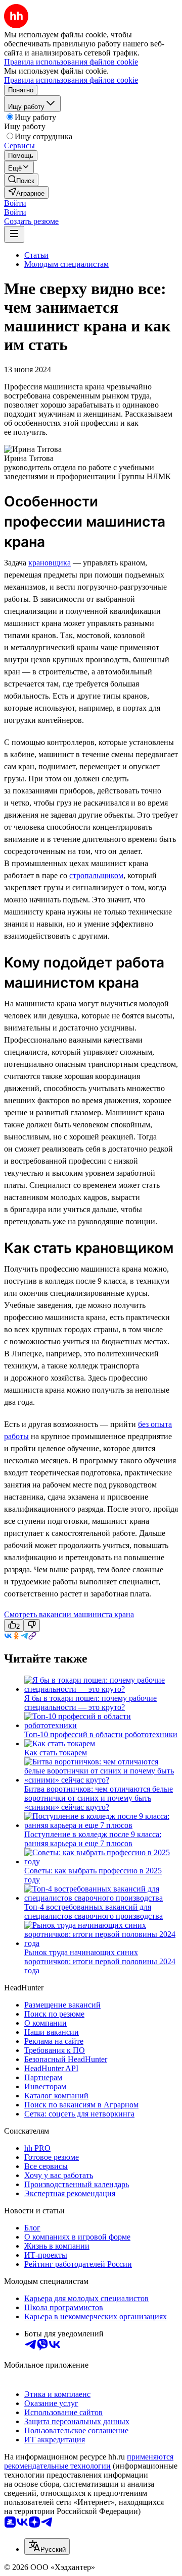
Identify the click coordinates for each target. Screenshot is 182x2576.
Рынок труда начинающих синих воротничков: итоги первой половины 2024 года (100, 1961)
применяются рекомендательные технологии (89, 2461)
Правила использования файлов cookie (71, 80)
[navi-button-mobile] (14, 234)
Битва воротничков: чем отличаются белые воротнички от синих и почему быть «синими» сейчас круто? (99, 1798)
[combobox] (47, 2546)
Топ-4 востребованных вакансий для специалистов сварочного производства (94, 1911)
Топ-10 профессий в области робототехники (101, 1734)
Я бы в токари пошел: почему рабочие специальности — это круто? (90, 1703)
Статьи (36, 255)
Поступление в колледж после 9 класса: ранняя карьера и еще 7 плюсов (93, 1839)
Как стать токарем (56, 1753)
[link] (21, 180)
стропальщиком (96, 875)
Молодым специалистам (66, 264)
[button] (15, 203)
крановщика (50, 563)
